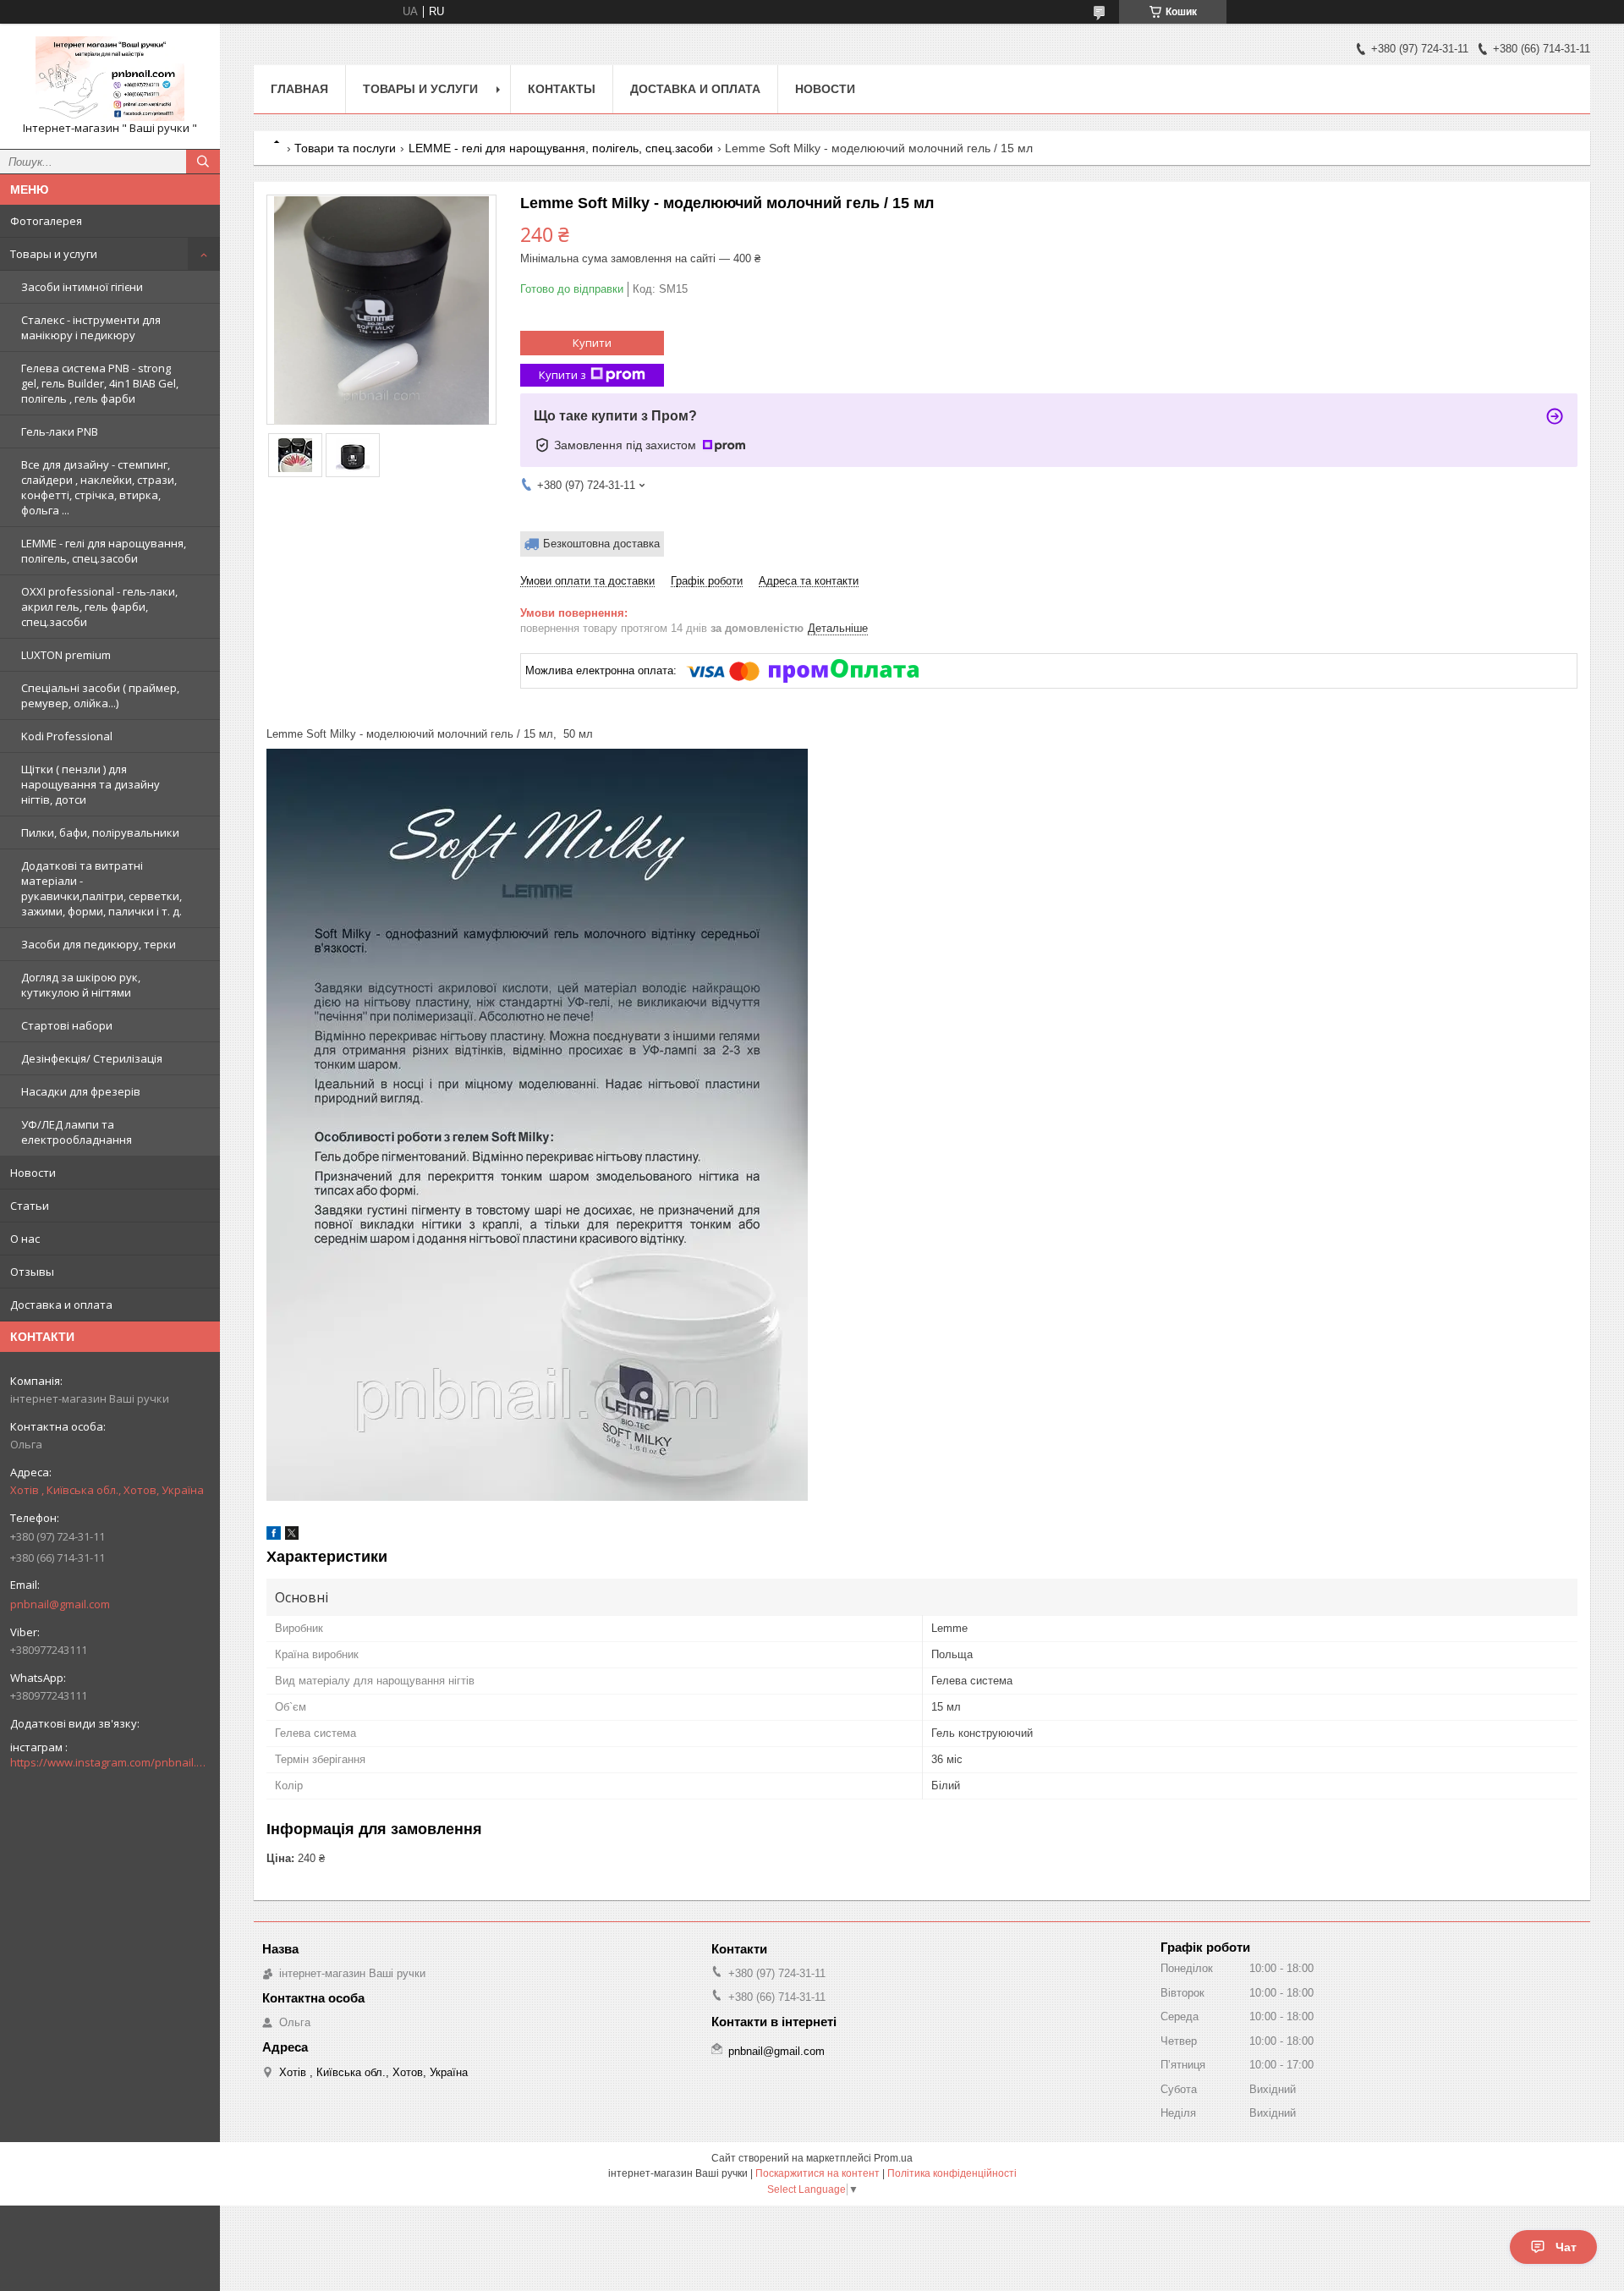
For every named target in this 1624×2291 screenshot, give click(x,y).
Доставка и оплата (61, 1305)
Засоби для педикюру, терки (99, 944)
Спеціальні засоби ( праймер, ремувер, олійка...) (100, 695)
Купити (592, 343)
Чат (1566, 2247)
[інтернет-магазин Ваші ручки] (110, 79)
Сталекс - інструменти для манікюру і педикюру (91, 327)
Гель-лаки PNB (60, 431)
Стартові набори (67, 1025)
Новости (33, 1173)
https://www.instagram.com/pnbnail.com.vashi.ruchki (110, 1762)
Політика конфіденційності (952, 2173)
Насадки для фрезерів (81, 1091)
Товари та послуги (345, 148)
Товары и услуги (54, 254)
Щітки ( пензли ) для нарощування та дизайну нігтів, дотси (91, 784)
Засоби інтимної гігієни (82, 287)
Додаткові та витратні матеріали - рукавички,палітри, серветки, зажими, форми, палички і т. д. (101, 888)
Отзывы (32, 1272)
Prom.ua (893, 2158)
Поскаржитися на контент (817, 2173)
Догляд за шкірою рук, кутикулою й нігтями (81, 985)
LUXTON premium (66, 655)
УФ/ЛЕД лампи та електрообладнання (77, 1132)
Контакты (562, 89)
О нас (25, 1239)
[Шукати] (203, 162)
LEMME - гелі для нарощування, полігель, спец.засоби (104, 551)
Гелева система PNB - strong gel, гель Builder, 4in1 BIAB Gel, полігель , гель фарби (100, 383)
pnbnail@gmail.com (60, 1604)
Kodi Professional (67, 736)
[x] (292, 1536)
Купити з (562, 375)
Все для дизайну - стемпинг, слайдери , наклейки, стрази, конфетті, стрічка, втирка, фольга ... (99, 487)
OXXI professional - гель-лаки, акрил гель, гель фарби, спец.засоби (99, 607)
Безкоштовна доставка (601, 544)
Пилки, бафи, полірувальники (100, 832)
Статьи (30, 1206)
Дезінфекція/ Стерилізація (92, 1058)
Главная (299, 89)
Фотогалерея (46, 221)
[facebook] (274, 1536)
